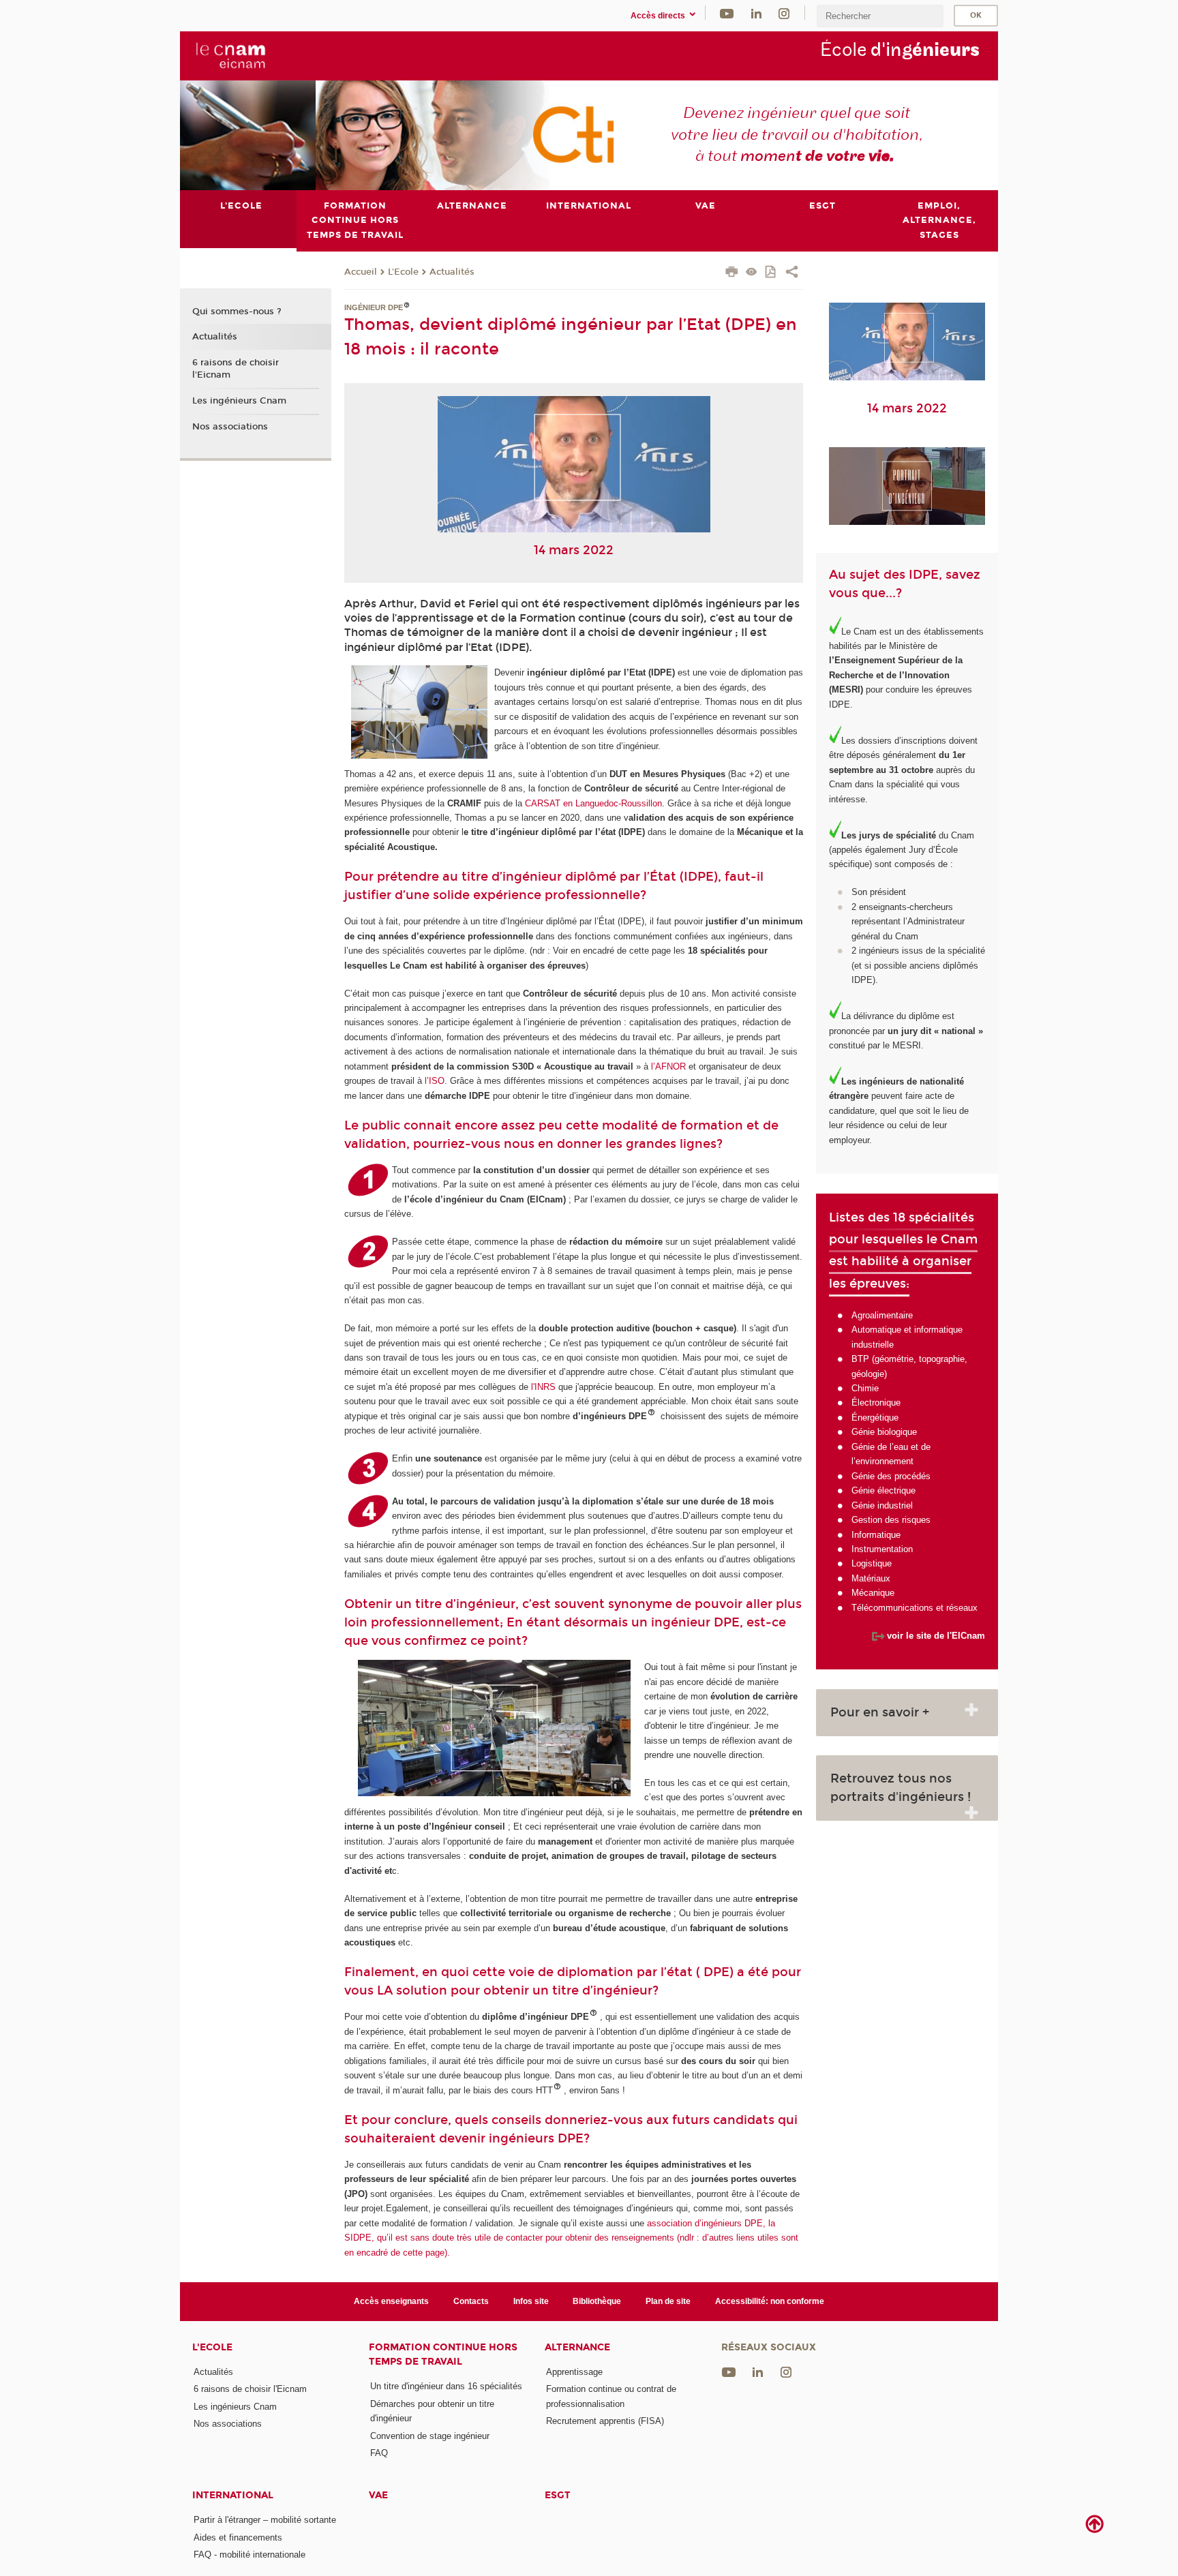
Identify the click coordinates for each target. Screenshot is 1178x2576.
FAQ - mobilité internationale (250, 2555)
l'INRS (543, 1387)
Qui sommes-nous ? (237, 312)
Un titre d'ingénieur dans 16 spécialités (446, 2386)
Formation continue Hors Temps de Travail (443, 2354)
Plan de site (668, 2301)
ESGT (558, 2495)
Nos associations (230, 427)
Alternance (577, 2347)
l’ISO (433, 1081)
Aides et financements (238, 2537)
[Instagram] (784, 13)
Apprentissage (574, 2372)
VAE (378, 2495)
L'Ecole (403, 272)
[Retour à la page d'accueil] (230, 55)
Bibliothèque (597, 2301)
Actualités (452, 272)
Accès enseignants (391, 2301)
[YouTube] (727, 13)
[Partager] (792, 273)
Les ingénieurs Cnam (239, 401)
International (233, 2495)
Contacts (471, 2301)
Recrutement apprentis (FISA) (605, 2421)
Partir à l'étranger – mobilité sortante (265, 2520)
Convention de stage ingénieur (430, 2436)
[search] (880, 16)
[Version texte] (752, 273)
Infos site (531, 2301)
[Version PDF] (771, 273)
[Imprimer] (732, 273)
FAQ (379, 2453)
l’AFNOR (668, 1066)
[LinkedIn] (756, 13)
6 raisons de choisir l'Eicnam (236, 369)
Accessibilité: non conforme (770, 2301)
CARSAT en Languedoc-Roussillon (592, 803)
